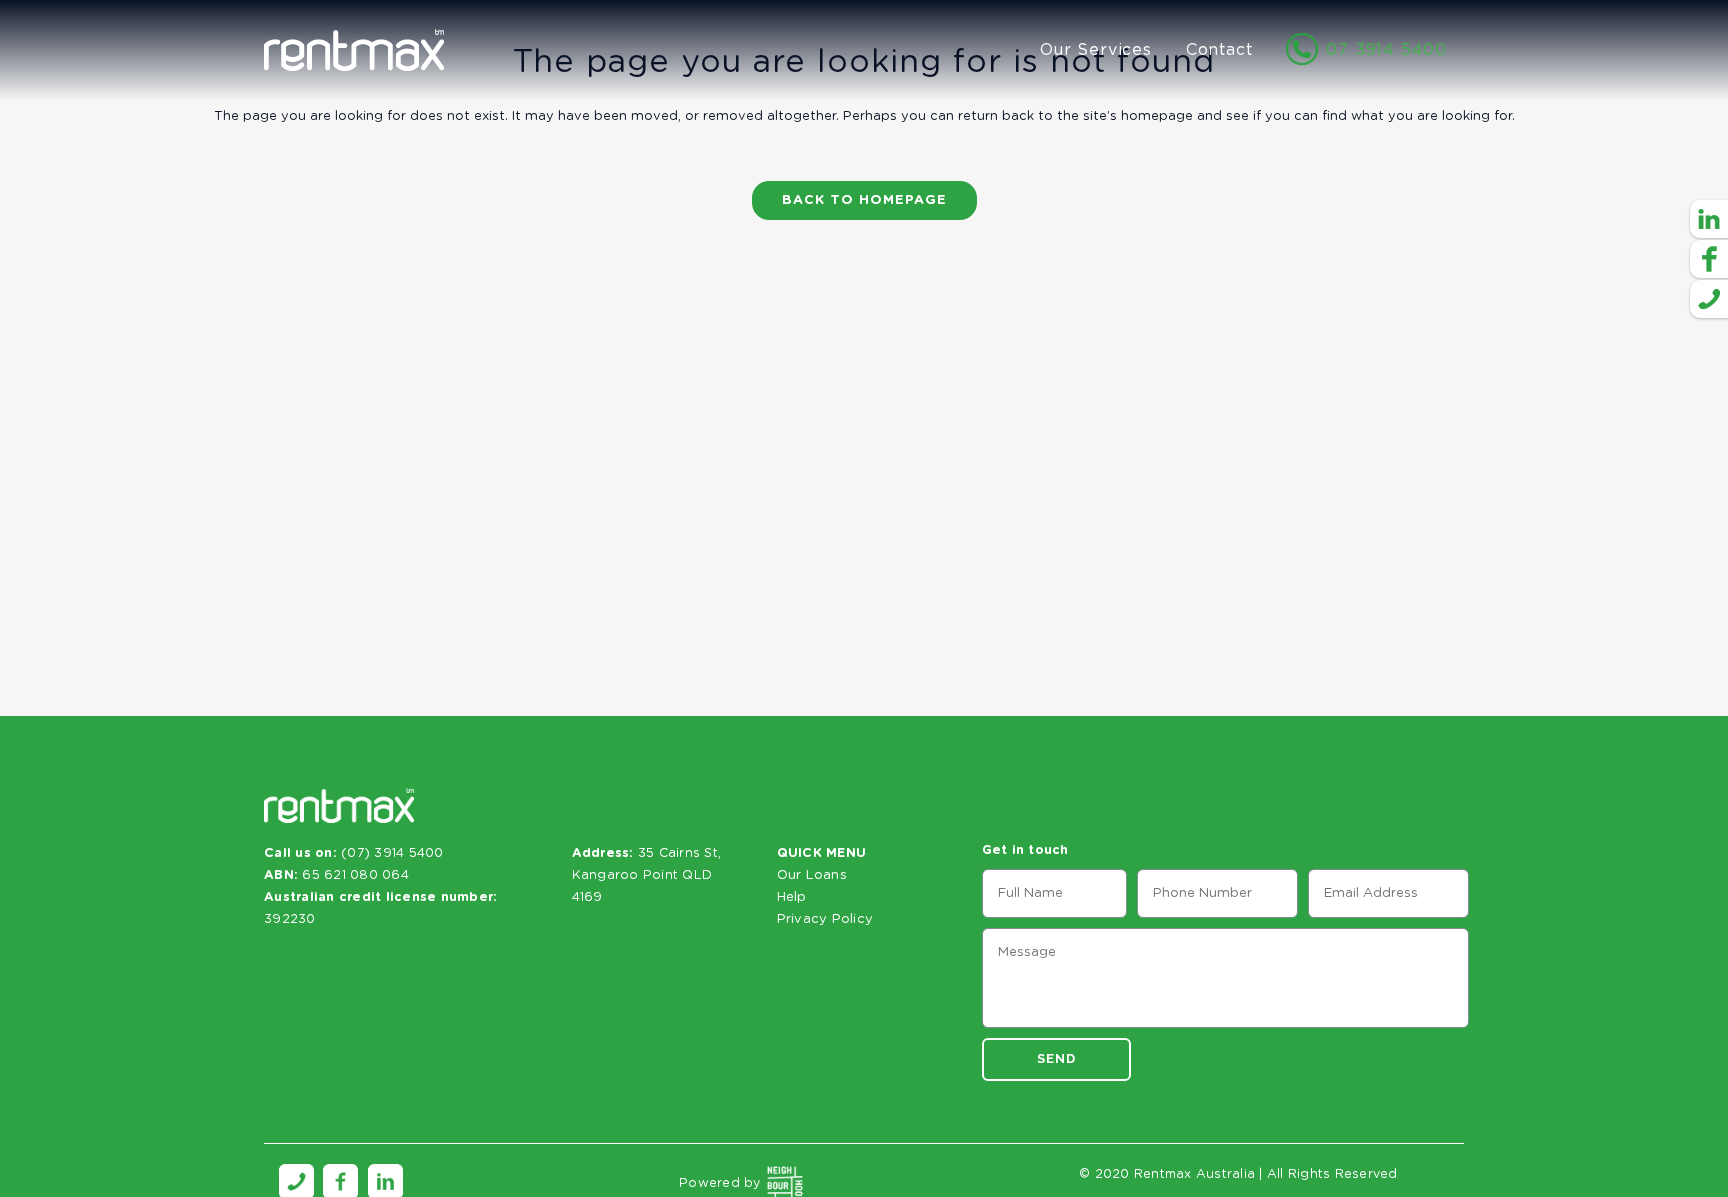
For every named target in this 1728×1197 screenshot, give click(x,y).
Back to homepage (864, 200)
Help (792, 897)
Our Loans (812, 875)
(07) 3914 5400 (392, 853)
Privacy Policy (825, 919)
